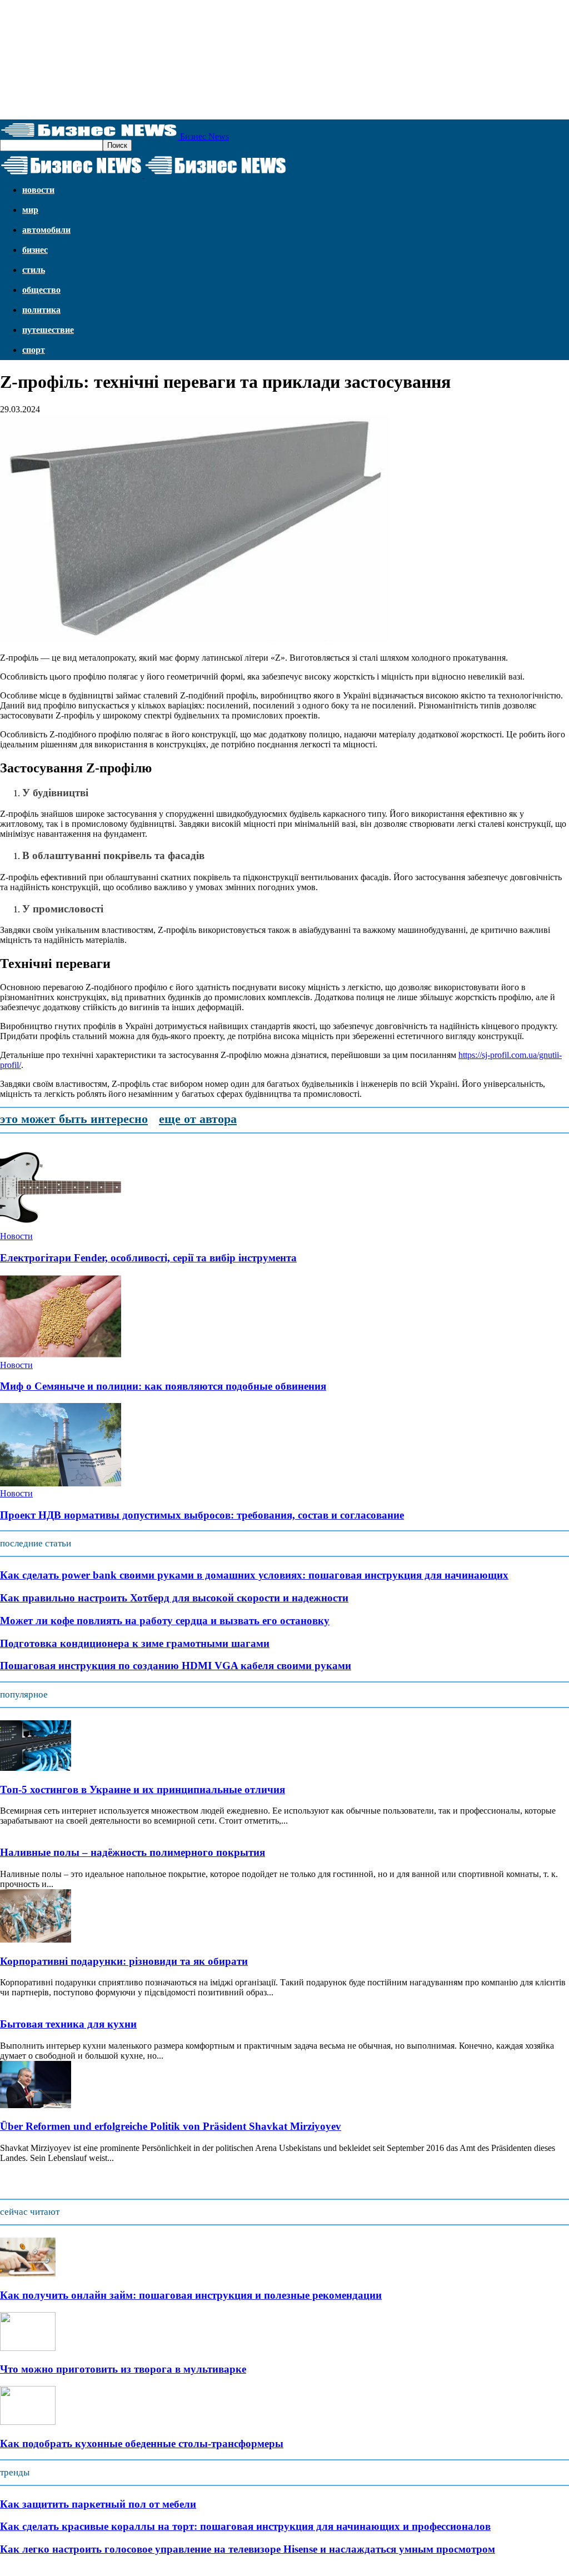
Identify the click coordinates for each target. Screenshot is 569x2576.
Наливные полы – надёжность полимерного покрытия (133, 1852)
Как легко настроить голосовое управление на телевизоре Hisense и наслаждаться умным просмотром (248, 2549)
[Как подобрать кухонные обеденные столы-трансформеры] (28, 2422)
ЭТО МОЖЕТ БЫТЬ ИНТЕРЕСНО (74, 1119)
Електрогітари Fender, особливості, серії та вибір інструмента (148, 1258)
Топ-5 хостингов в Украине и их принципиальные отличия (143, 1789)
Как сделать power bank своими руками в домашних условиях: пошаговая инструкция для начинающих (254, 1575)
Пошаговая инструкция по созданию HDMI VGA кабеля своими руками (176, 1666)
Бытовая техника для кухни (68, 2024)
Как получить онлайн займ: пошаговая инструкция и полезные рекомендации (191, 2295)
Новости (38, 190)
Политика (41, 310)
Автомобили (46, 230)
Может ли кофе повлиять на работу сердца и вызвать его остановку (165, 1621)
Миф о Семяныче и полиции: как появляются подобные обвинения (163, 1386)
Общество (41, 290)
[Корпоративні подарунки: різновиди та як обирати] (36, 1940)
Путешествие (48, 330)
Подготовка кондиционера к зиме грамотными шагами (135, 1643)
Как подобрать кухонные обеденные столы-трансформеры (142, 2443)
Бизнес (35, 250)
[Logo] (72, 175)
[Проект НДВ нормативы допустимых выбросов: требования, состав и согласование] (61, 1483)
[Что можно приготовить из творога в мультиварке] (28, 2348)
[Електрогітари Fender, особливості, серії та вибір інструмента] (61, 1226)
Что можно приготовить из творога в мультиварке (123, 2369)
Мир (30, 210)
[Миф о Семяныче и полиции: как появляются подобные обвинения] (61, 1355)
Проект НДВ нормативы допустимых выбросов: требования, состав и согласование (202, 1515)
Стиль (34, 270)
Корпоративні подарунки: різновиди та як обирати (124, 1961)
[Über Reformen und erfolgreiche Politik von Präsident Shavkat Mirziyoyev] (36, 2105)
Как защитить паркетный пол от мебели (98, 2504)
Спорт (34, 350)
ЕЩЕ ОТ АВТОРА (198, 1119)
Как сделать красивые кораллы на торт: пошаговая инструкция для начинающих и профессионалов (245, 2526)
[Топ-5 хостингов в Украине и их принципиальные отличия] (36, 1768)
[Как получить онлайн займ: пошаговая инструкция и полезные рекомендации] (28, 2273)
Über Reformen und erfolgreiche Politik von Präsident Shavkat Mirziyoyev (171, 2126)
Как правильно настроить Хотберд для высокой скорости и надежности (174, 1598)
